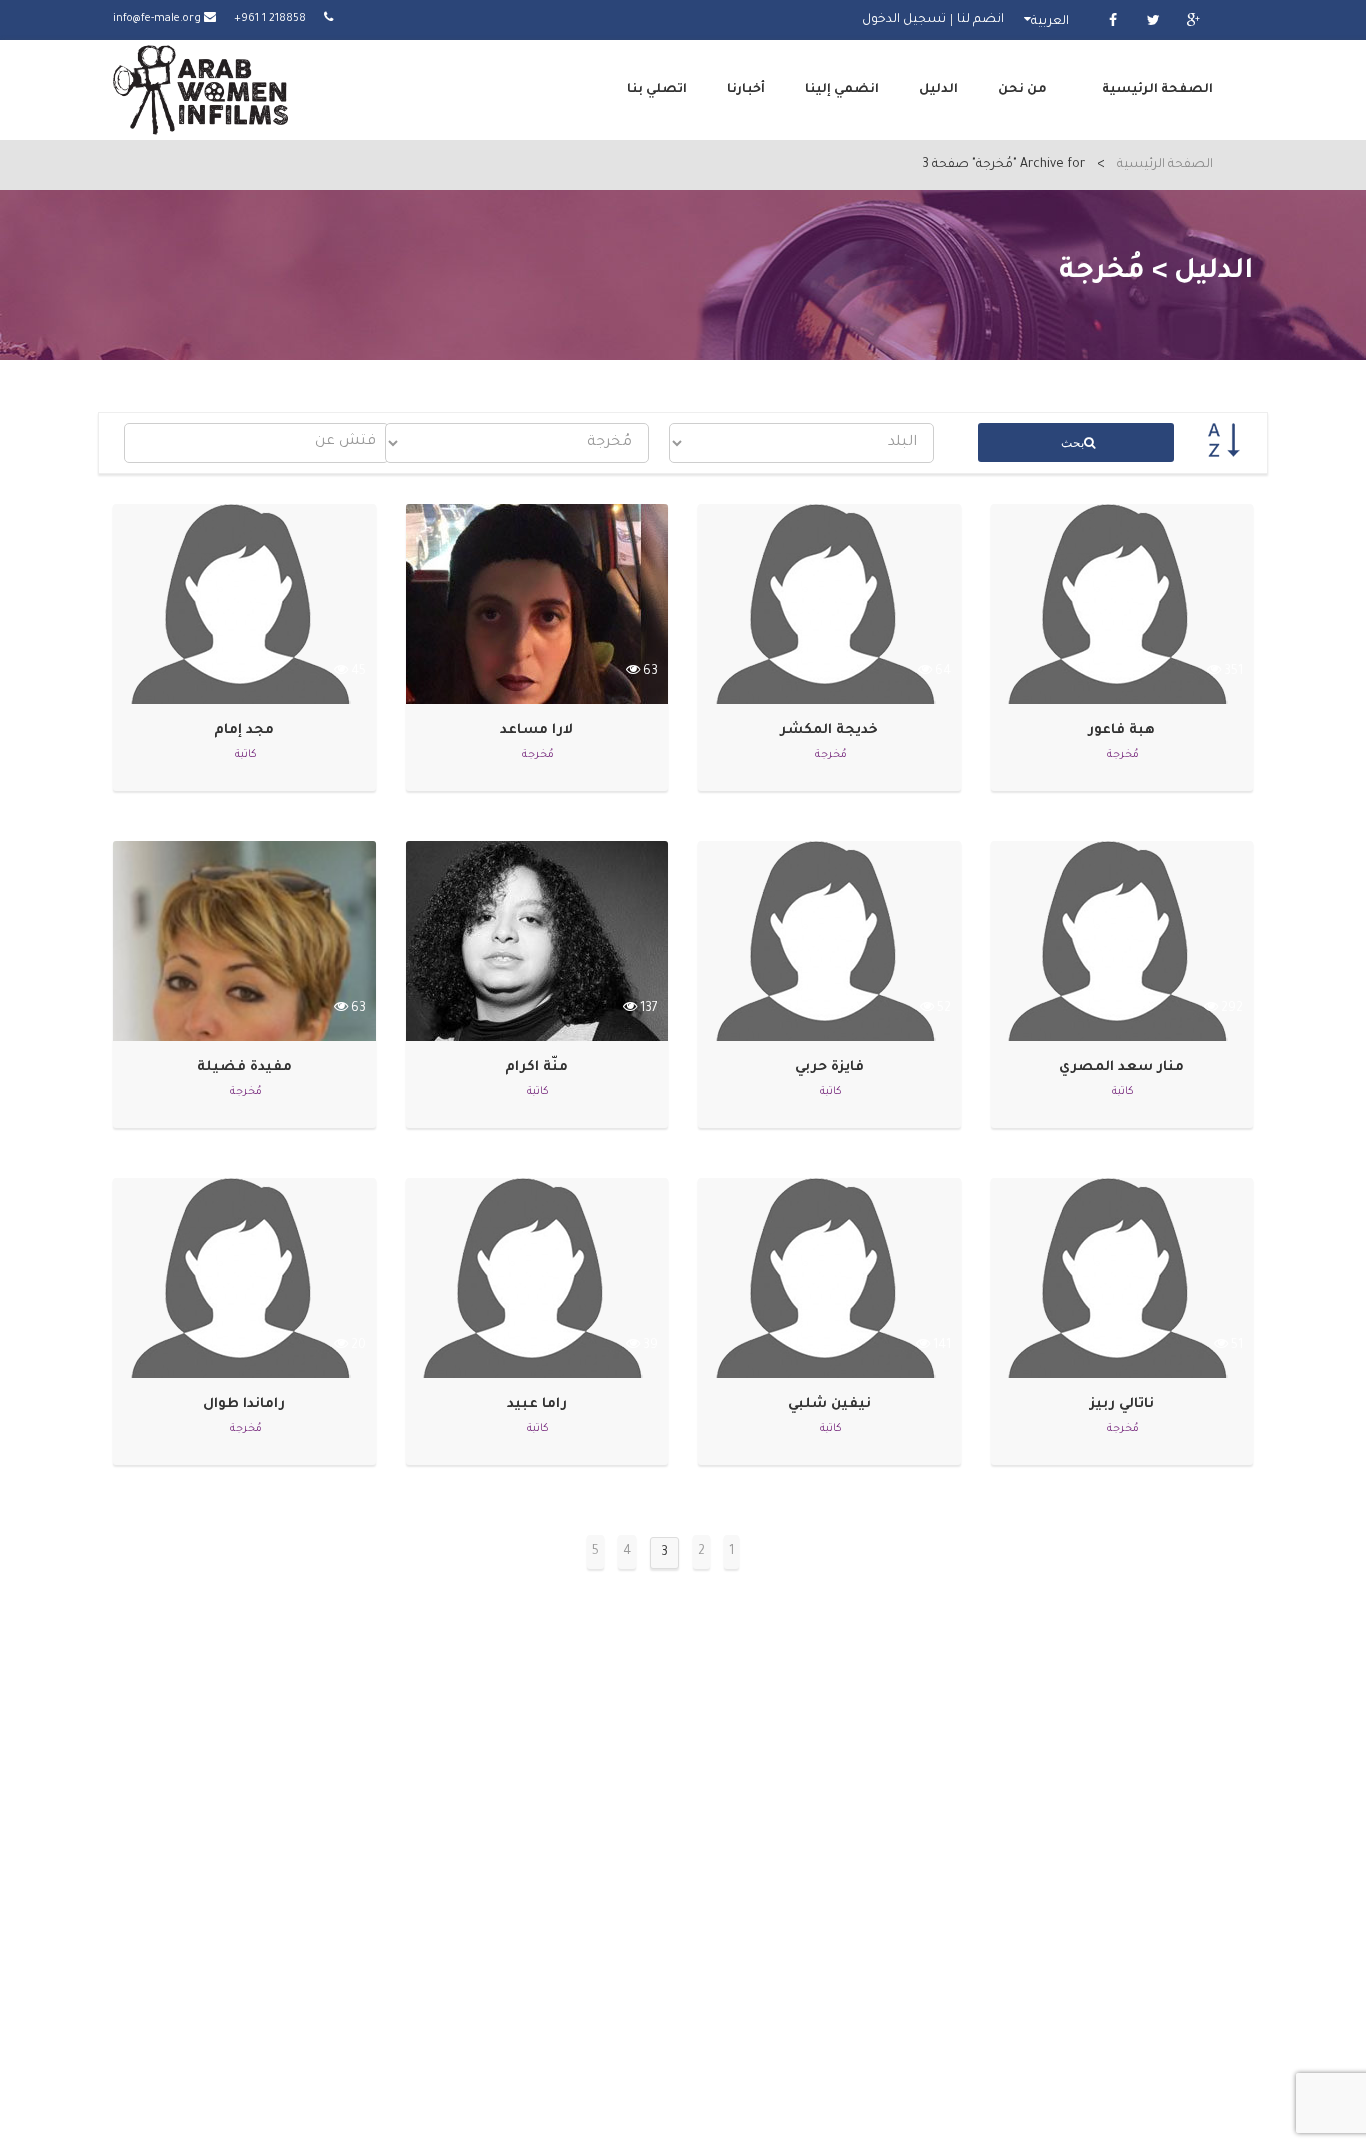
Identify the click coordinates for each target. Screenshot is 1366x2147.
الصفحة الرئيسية (1157, 90)
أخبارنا (746, 90)
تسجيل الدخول (904, 20)
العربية (1050, 22)
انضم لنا (980, 20)
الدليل (938, 90)
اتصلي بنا (657, 90)
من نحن (1022, 90)
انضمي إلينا (842, 90)
